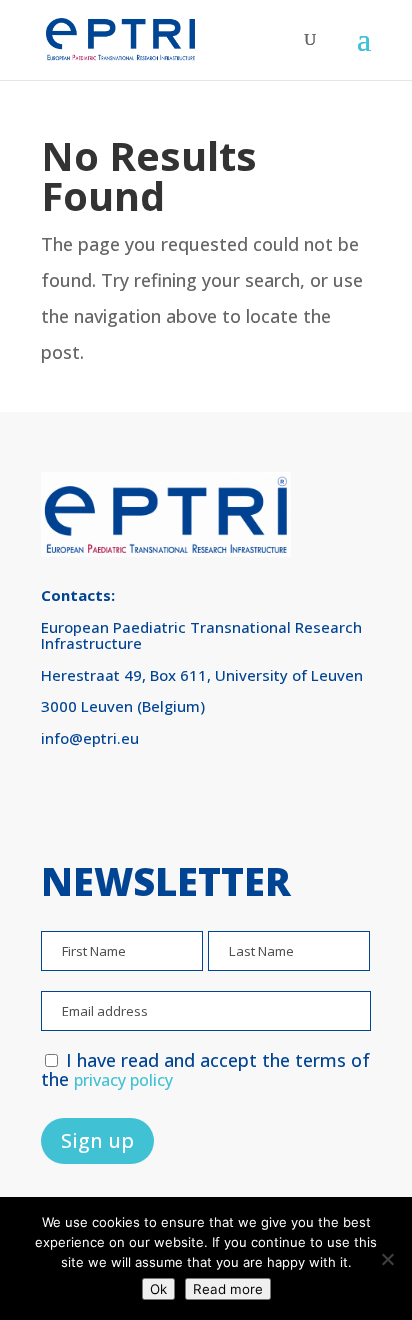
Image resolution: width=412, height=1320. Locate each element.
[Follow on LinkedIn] (121, 800)
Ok (158, 1289)
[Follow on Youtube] (177, 800)
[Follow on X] (233, 800)
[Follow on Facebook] (65, 800)
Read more (228, 1289)
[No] (387, 1259)
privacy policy (123, 1080)
